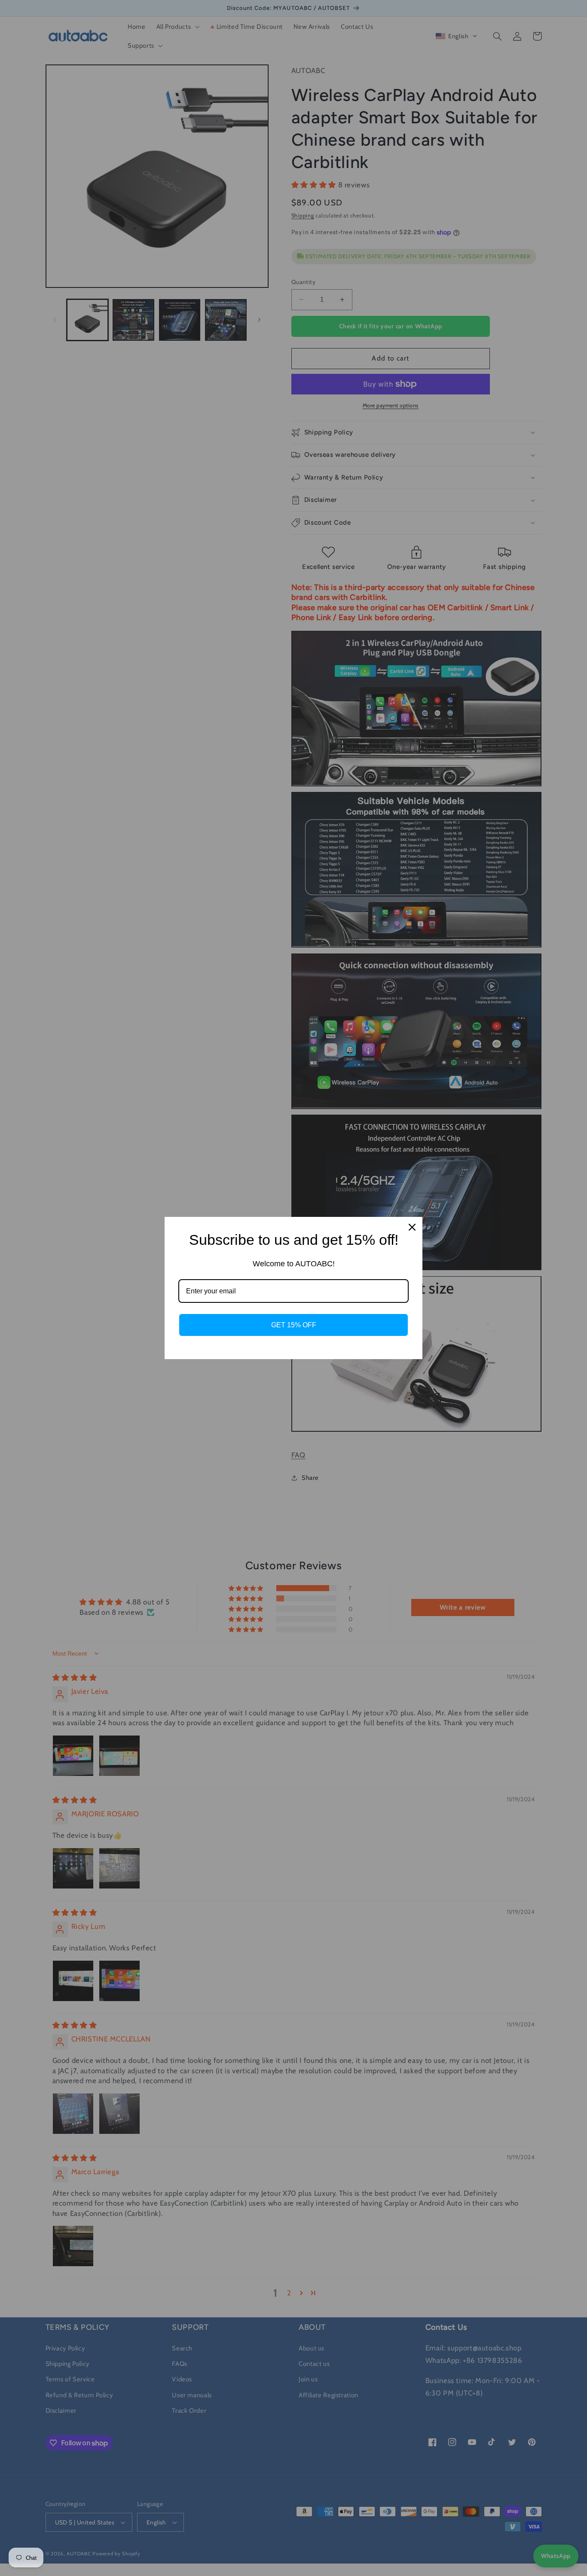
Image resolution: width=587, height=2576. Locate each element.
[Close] (412, 1227)
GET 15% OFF (294, 1325)
